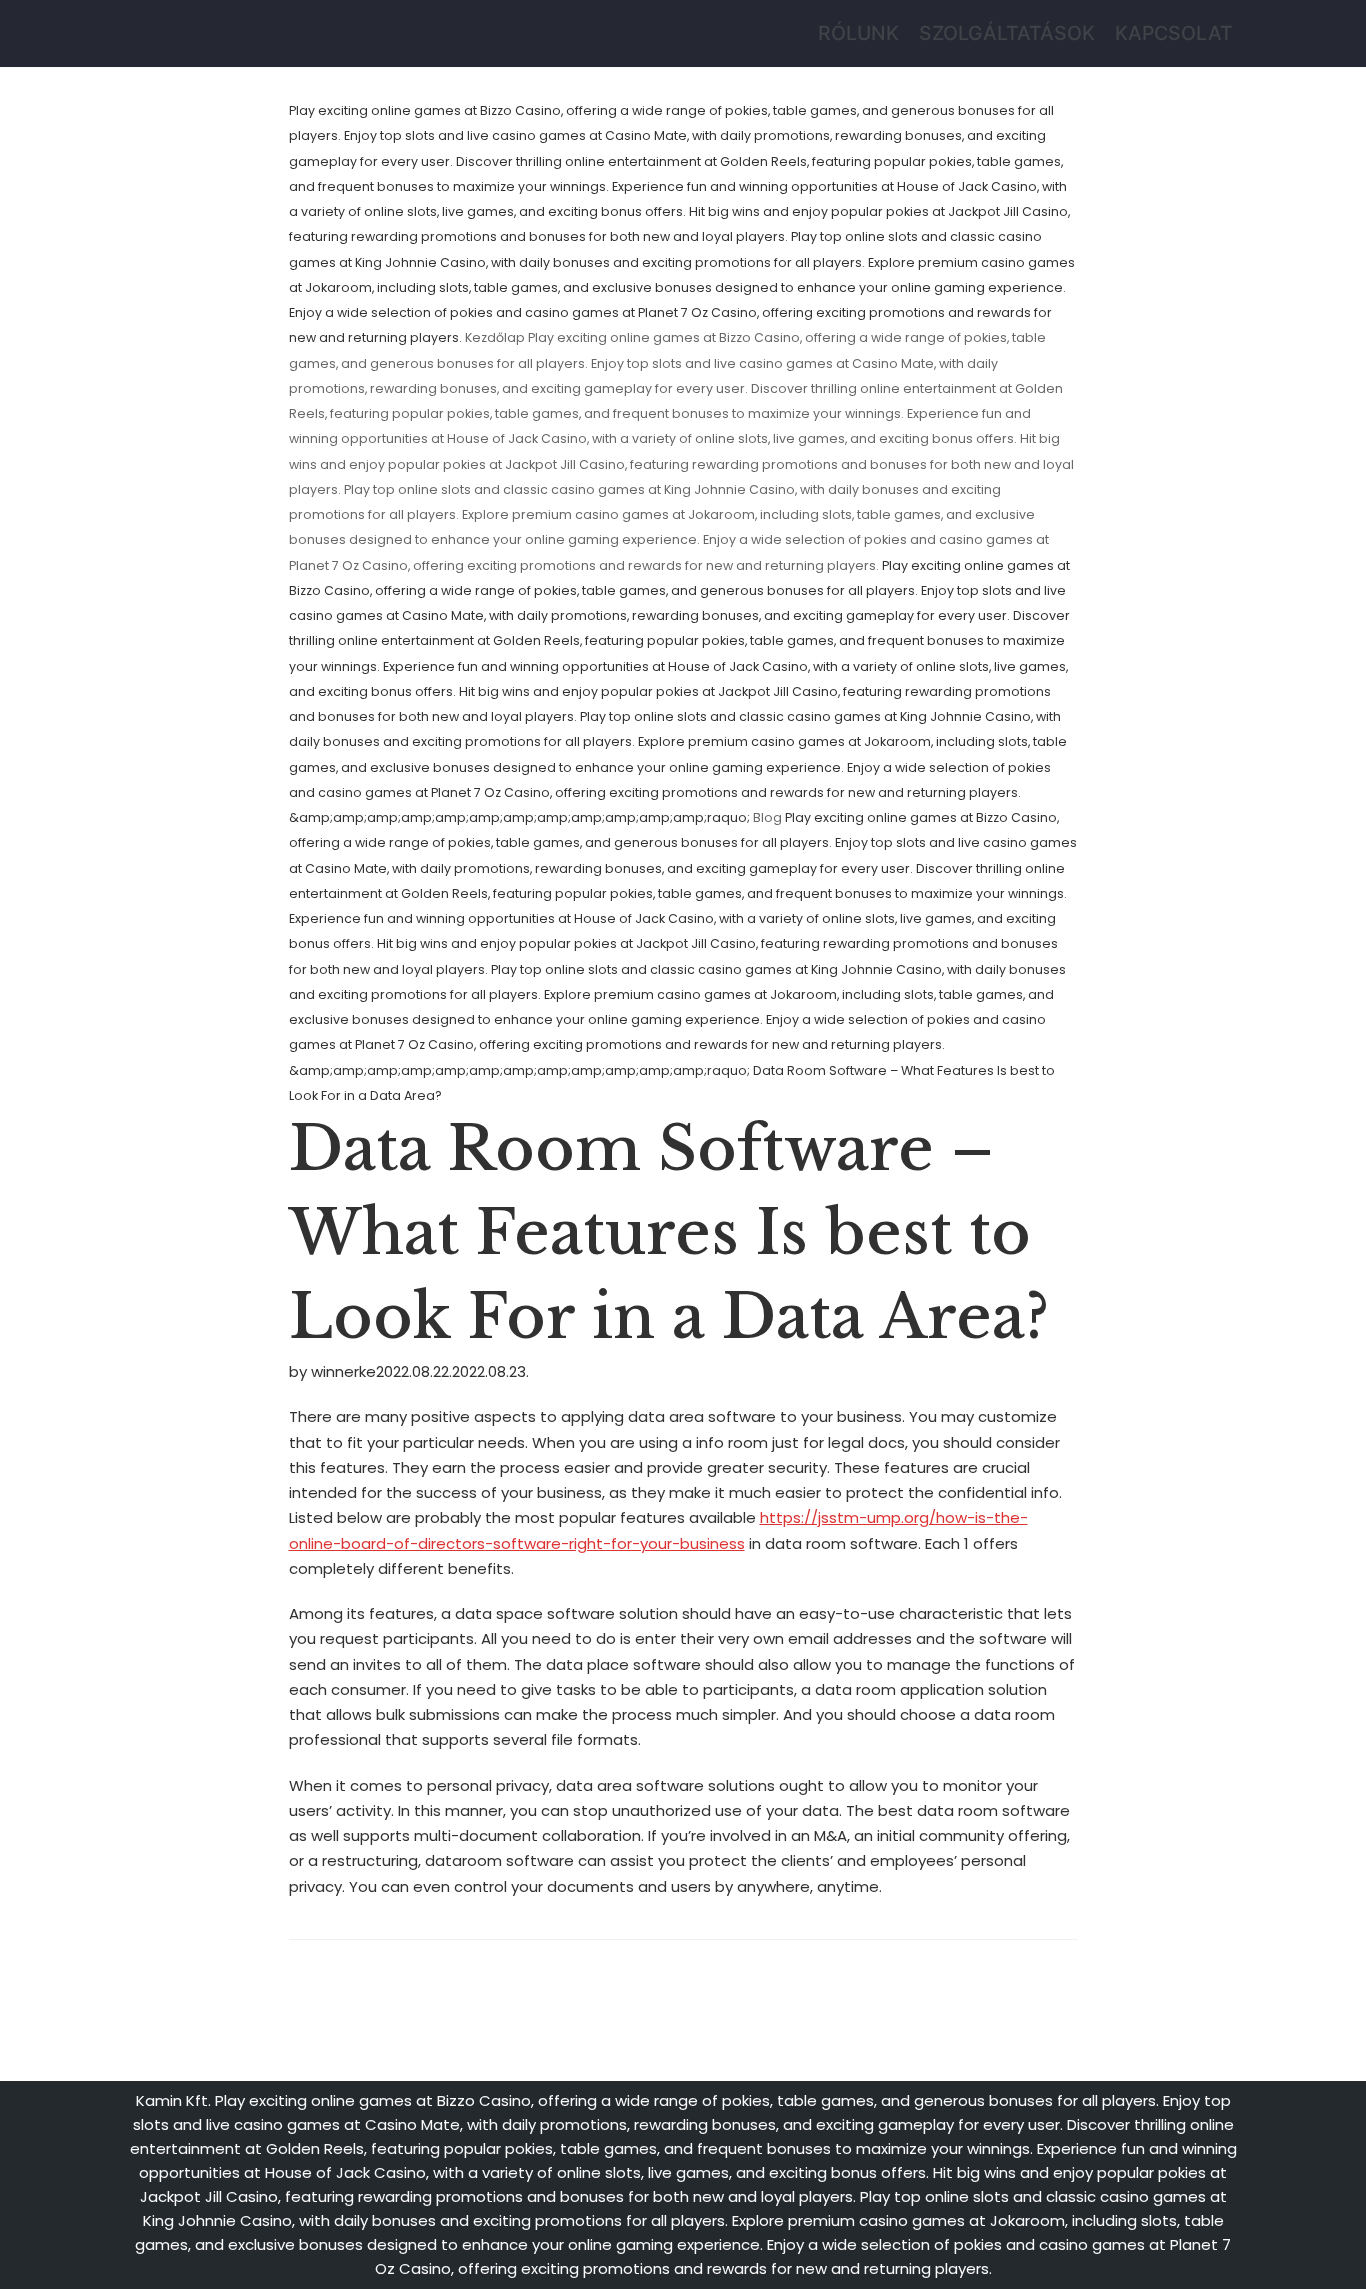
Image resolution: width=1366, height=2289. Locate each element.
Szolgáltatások (1007, 33)
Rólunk (858, 33)
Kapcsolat (1174, 33)
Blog (767, 817)
